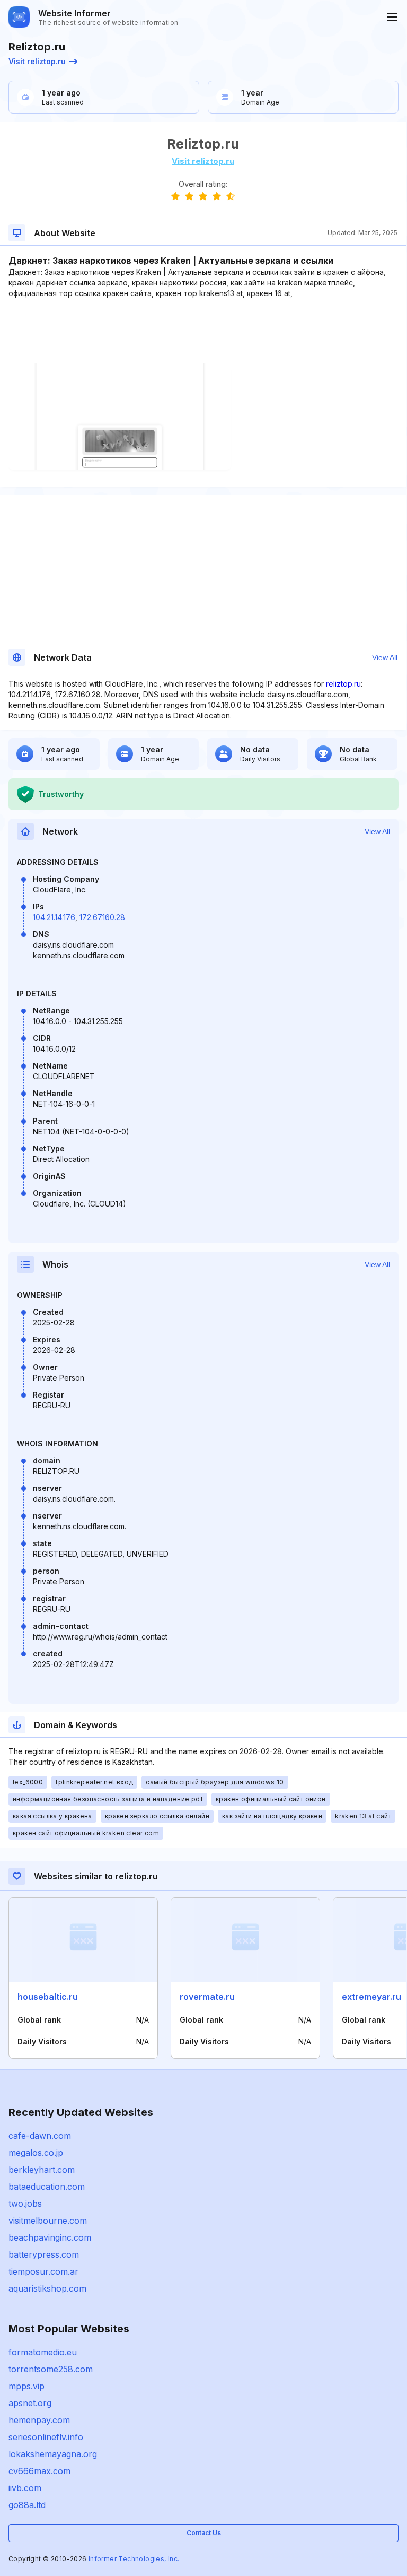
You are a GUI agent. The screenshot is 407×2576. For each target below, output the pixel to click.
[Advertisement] (203, 331)
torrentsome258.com (51, 2369)
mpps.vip (26, 2386)
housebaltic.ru (48, 1997)
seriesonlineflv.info (46, 2437)
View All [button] (385, 657)
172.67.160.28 (102, 917)
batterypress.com (44, 2254)
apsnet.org (30, 2403)
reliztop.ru (343, 684)
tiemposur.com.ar (43, 2271)
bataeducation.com (47, 2187)
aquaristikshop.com (47, 2288)
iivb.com (25, 2488)
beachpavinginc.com (50, 2237)
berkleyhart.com (42, 2170)
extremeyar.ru (371, 1997)
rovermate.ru (207, 1997)
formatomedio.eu (43, 2352)
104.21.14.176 (54, 917)
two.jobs (25, 2204)
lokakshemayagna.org (53, 2454)
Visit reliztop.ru (37, 61)
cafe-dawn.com (40, 2136)
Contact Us (204, 2533)
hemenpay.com (39, 2420)
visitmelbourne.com (48, 2221)
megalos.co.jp (36, 2153)
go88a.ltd (27, 2505)
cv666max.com (39, 2471)
